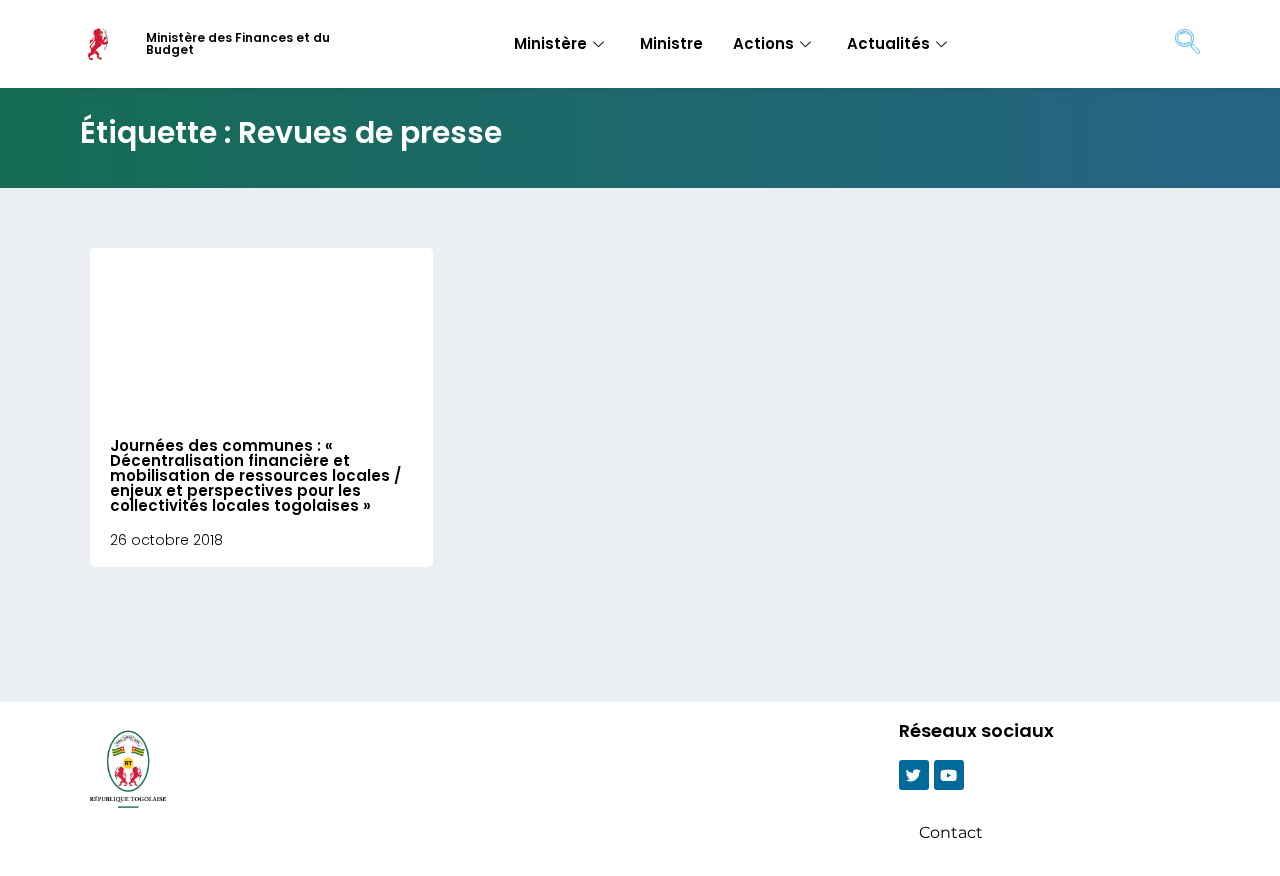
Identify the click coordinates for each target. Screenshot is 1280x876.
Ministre (671, 43)
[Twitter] (914, 775)
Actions (763, 43)
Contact (951, 832)
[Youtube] (949, 775)
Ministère (550, 43)
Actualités (888, 43)
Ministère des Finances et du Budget (238, 43)
